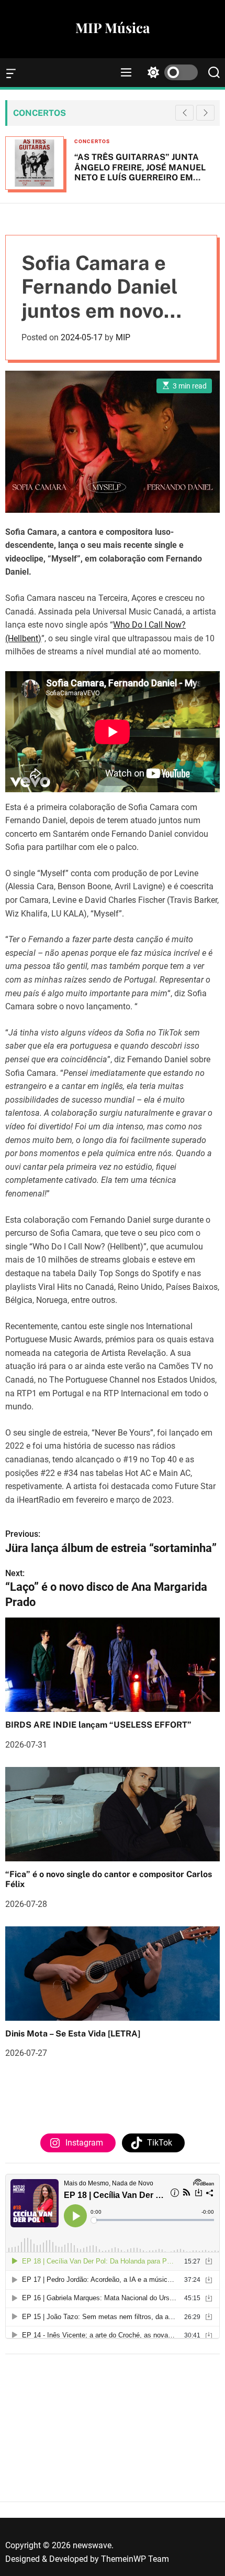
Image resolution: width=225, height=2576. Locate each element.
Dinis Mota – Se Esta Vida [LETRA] (73, 2034)
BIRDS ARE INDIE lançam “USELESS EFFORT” (98, 1725)
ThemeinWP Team (135, 2559)
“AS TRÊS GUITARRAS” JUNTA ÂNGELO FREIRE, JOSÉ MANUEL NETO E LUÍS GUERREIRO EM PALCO (140, 172)
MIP (123, 337)
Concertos (92, 141)
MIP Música (113, 28)
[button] (205, 113)
